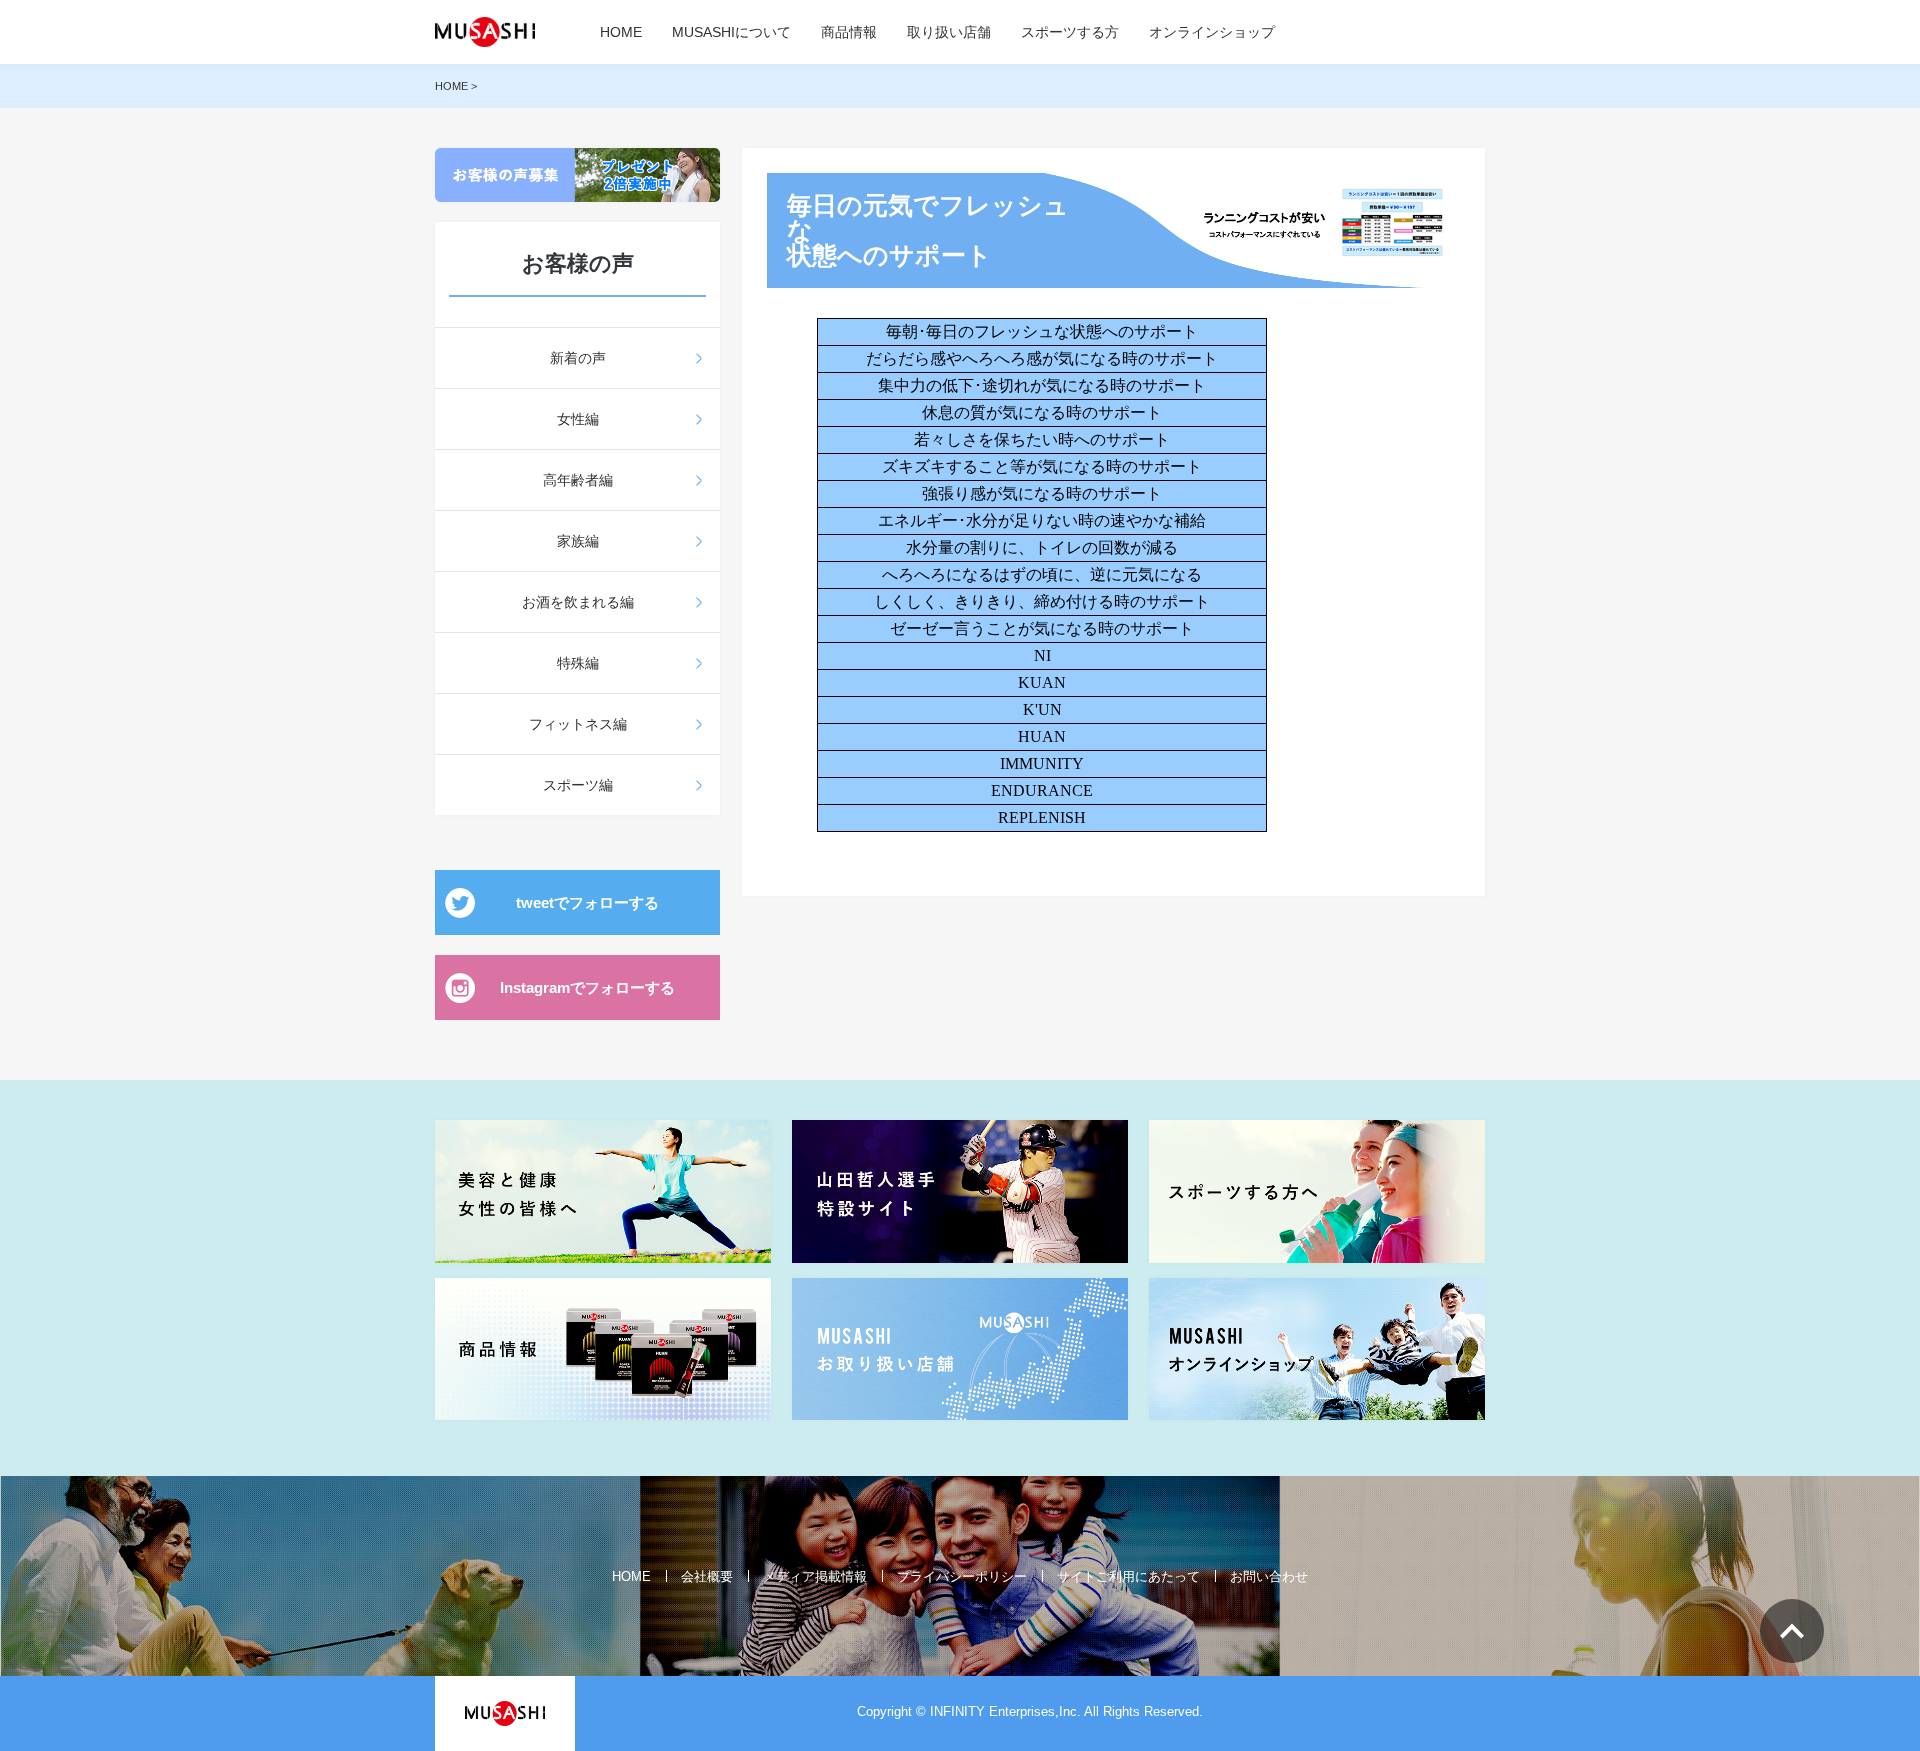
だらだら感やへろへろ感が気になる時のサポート (1042, 358)
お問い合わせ (1269, 1576)
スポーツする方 (1070, 32)
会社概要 (707, 1576)
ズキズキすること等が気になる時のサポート (1042, 466)
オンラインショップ (1212, 32)
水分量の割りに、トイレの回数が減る (1042, 547)
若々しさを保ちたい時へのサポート (1042, 439)
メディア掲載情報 (815, 1576)
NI (1042, 655)
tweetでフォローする (587, 902)
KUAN (1042, 682)
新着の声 (578, 358)
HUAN (1042, 736)
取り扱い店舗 (949, 32)
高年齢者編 (578, 480)
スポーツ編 (578, 785)
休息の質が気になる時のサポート (1042, 412)
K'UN (1042, 709)
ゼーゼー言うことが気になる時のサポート (1042, 628)
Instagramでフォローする (587, 987)
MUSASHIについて (731, 32)
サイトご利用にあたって (1128, 1576)
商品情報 (849, 32)
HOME (621, 32)
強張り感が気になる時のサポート (1042, 493)
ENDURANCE (1042, 790)
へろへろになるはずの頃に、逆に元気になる (1042, 574)
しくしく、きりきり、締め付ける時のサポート (1042, 601)
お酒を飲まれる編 (578, 602)
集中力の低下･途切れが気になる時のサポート (1042, 385)
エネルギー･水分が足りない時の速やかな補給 (1042, 520)
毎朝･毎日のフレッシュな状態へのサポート (1042, 331)
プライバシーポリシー (962, 1576)
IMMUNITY (1042, 763)
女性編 (578, 419)
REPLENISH (1042, 817)
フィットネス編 (578, 724)
